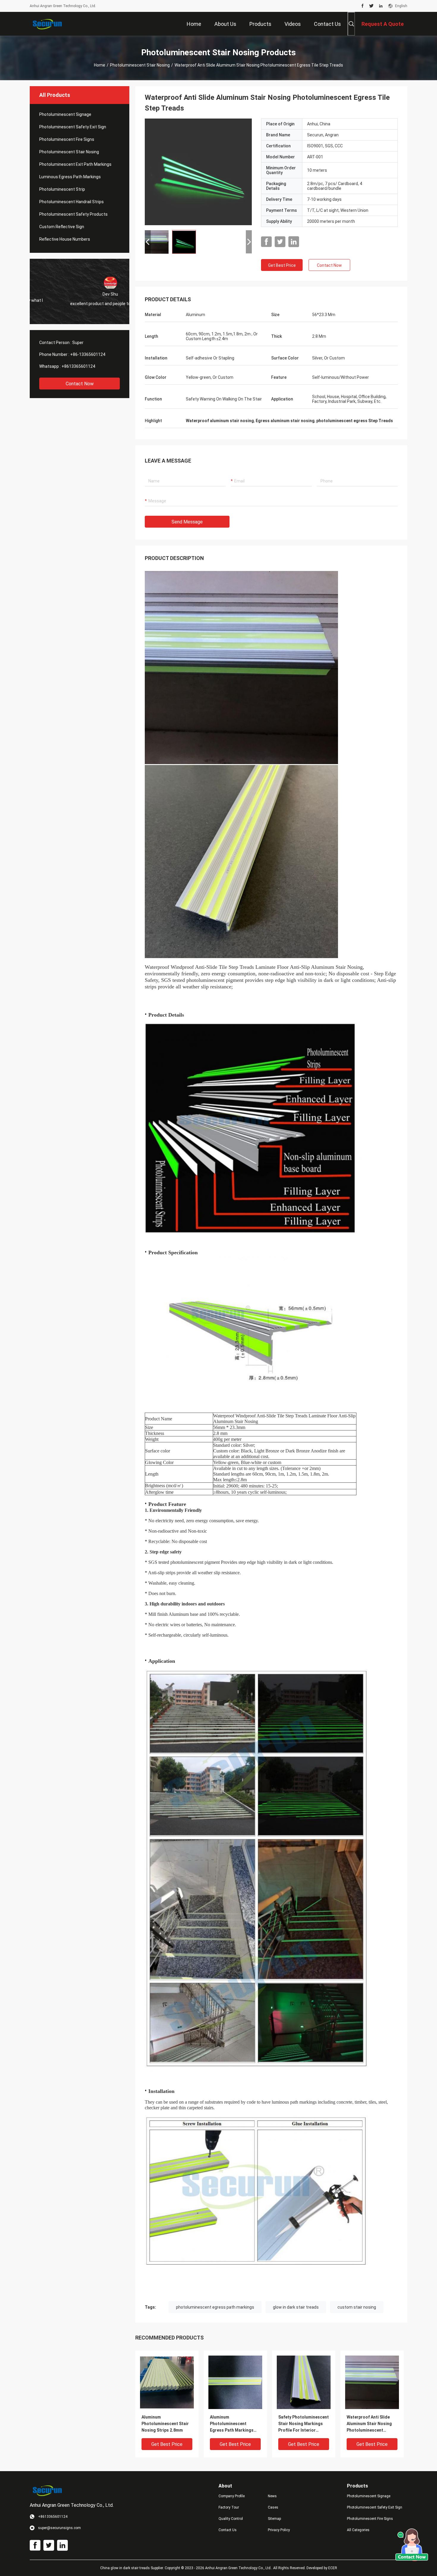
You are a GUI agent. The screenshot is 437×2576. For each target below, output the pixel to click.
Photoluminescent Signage (65, 114)
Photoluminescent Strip (62, 189)
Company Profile (232, 2496)
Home (100, 65)
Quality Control (231, 2519)
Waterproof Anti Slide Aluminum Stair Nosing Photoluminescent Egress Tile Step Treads (371, 2424)
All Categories (358, 2530)
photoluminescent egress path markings (215, 2307)
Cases (273, 2507)
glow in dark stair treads (296, 2307)
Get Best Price (282, 265)
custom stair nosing (357, 2307)
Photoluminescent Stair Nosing (140, 65)
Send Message (187, 522)
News (272, 2496)
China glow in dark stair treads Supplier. (132, 2568)
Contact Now (80, 384)
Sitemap (274, 2519)
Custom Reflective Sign (62, 227)
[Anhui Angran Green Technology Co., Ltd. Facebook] (363, 6)
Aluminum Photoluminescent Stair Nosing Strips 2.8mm (165, 2424)
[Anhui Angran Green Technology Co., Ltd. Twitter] (371, 6)
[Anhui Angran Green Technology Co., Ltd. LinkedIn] (381, 6)
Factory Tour (229, 2507)
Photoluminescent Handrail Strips (71, 202)
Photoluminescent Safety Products (73, 214)
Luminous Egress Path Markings (70, 177)
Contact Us (228, 2530)
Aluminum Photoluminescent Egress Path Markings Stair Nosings (232, 2424)
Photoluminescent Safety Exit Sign (73, 127)
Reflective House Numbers (65, 239)
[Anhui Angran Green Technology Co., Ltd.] (49, 24)
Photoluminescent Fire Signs (67, 139)
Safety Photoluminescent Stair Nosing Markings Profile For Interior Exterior (304, 2424)
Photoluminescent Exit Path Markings (75, 164)
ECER (333, 2568)
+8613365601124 (78, 366)
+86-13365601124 (88, 354)
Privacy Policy (279, 2530)
